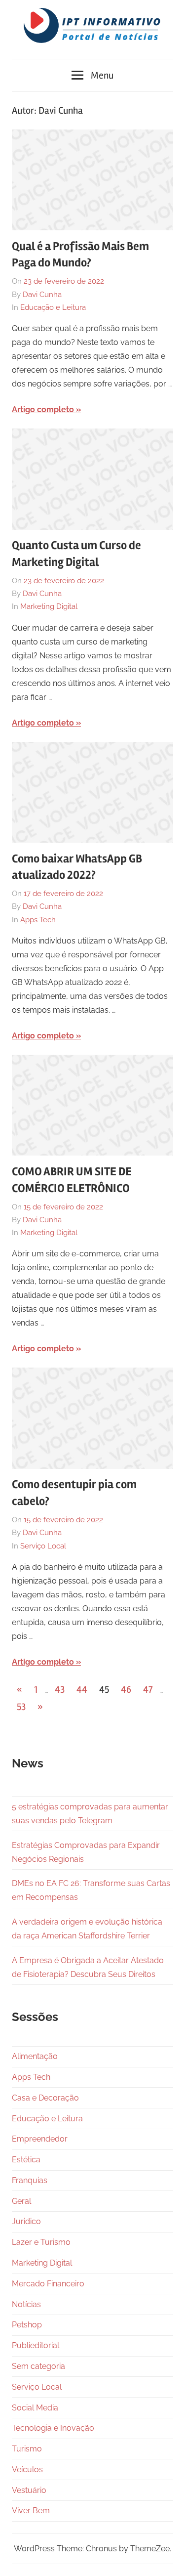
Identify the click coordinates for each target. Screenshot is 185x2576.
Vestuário (29, 2490)
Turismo (27, 2449)
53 (21, 1707)
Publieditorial (36, 2345)
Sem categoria (38, 2366)
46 (126, 1690)
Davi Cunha (42, 295)
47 (148, 1690)
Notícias (26, 2304)
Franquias (30, 2180)
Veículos (27, 2469)
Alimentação (35, 2056)
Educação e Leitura (53, 307)
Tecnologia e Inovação (53, 2428)
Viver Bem (31, 2511)
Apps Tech (38, 920)
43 (60, 1690)
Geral (21, 2201)
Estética (26, 2160)
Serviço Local (43, 1546)
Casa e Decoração (45, 2098)
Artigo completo (43, 409)
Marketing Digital (49, 606)
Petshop (27, 2325)
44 (82, 1690)
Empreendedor (40, 2139)
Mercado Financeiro (48, 2284)
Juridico (26, 2221)
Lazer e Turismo (41, 2242)
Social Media (35, 2408)
